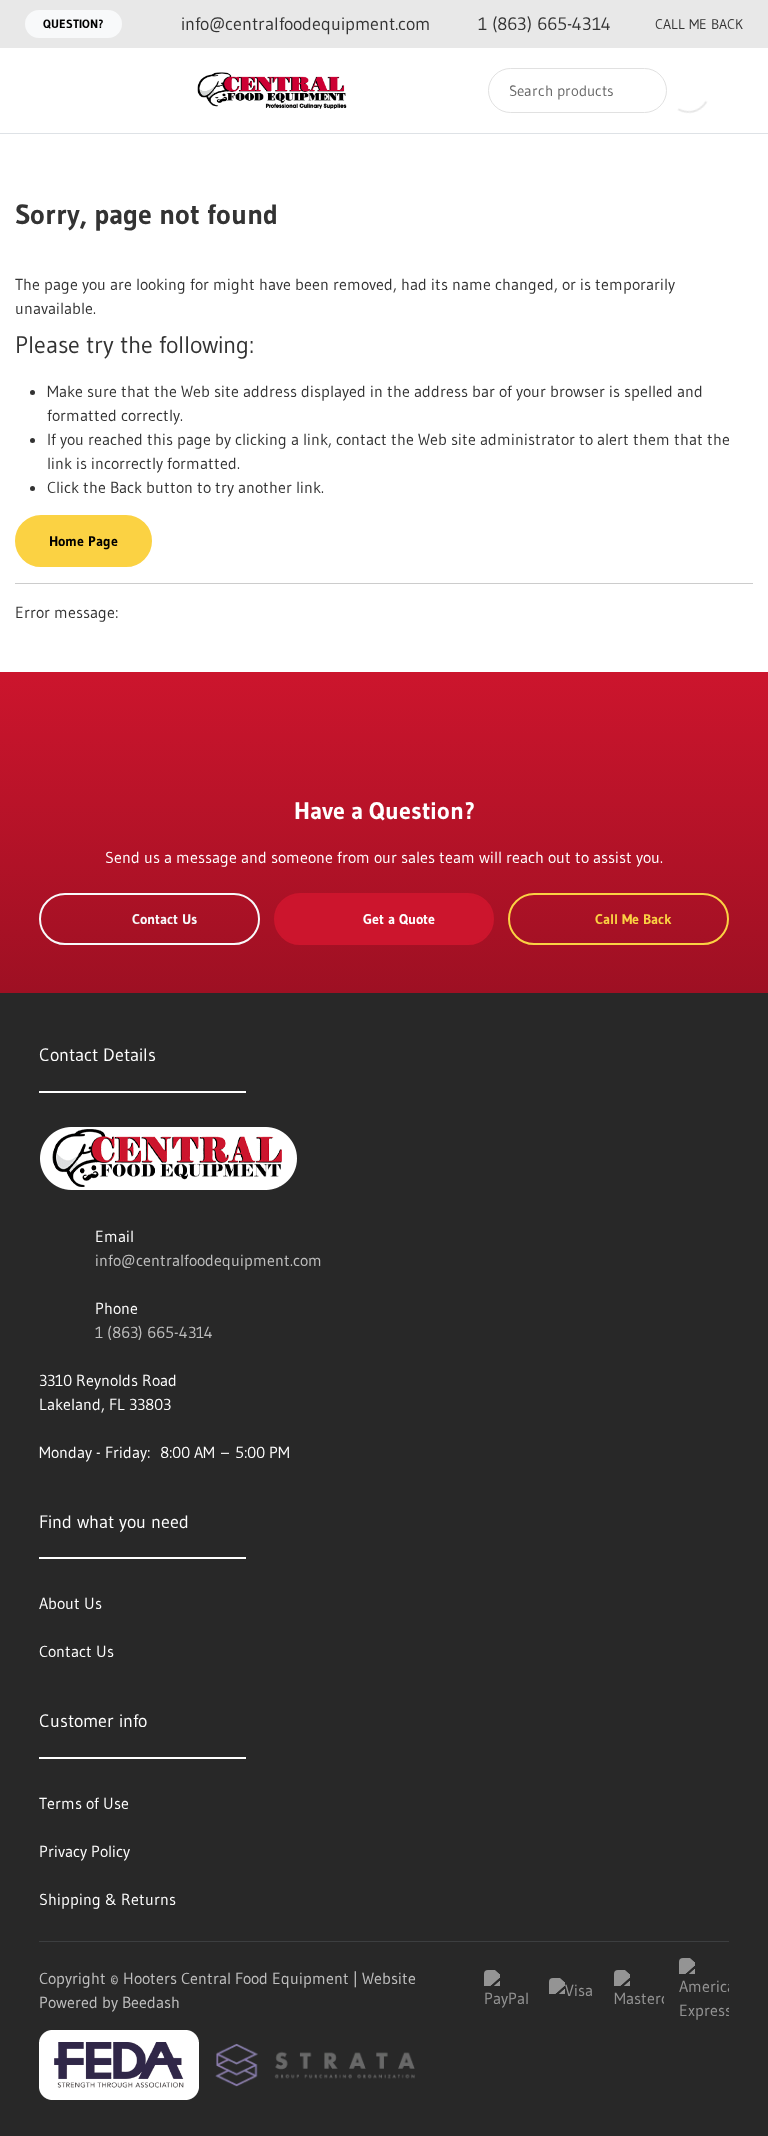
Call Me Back (699, 24)
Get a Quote (399, 919)
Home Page (83, 541)
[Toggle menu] (35, 90)
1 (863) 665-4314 (154, 1332)
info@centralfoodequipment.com (208, 1260)
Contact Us (164, 919)
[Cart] (731, 90)
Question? (73, 23)
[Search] (638, 90)
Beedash (151, 2002)
